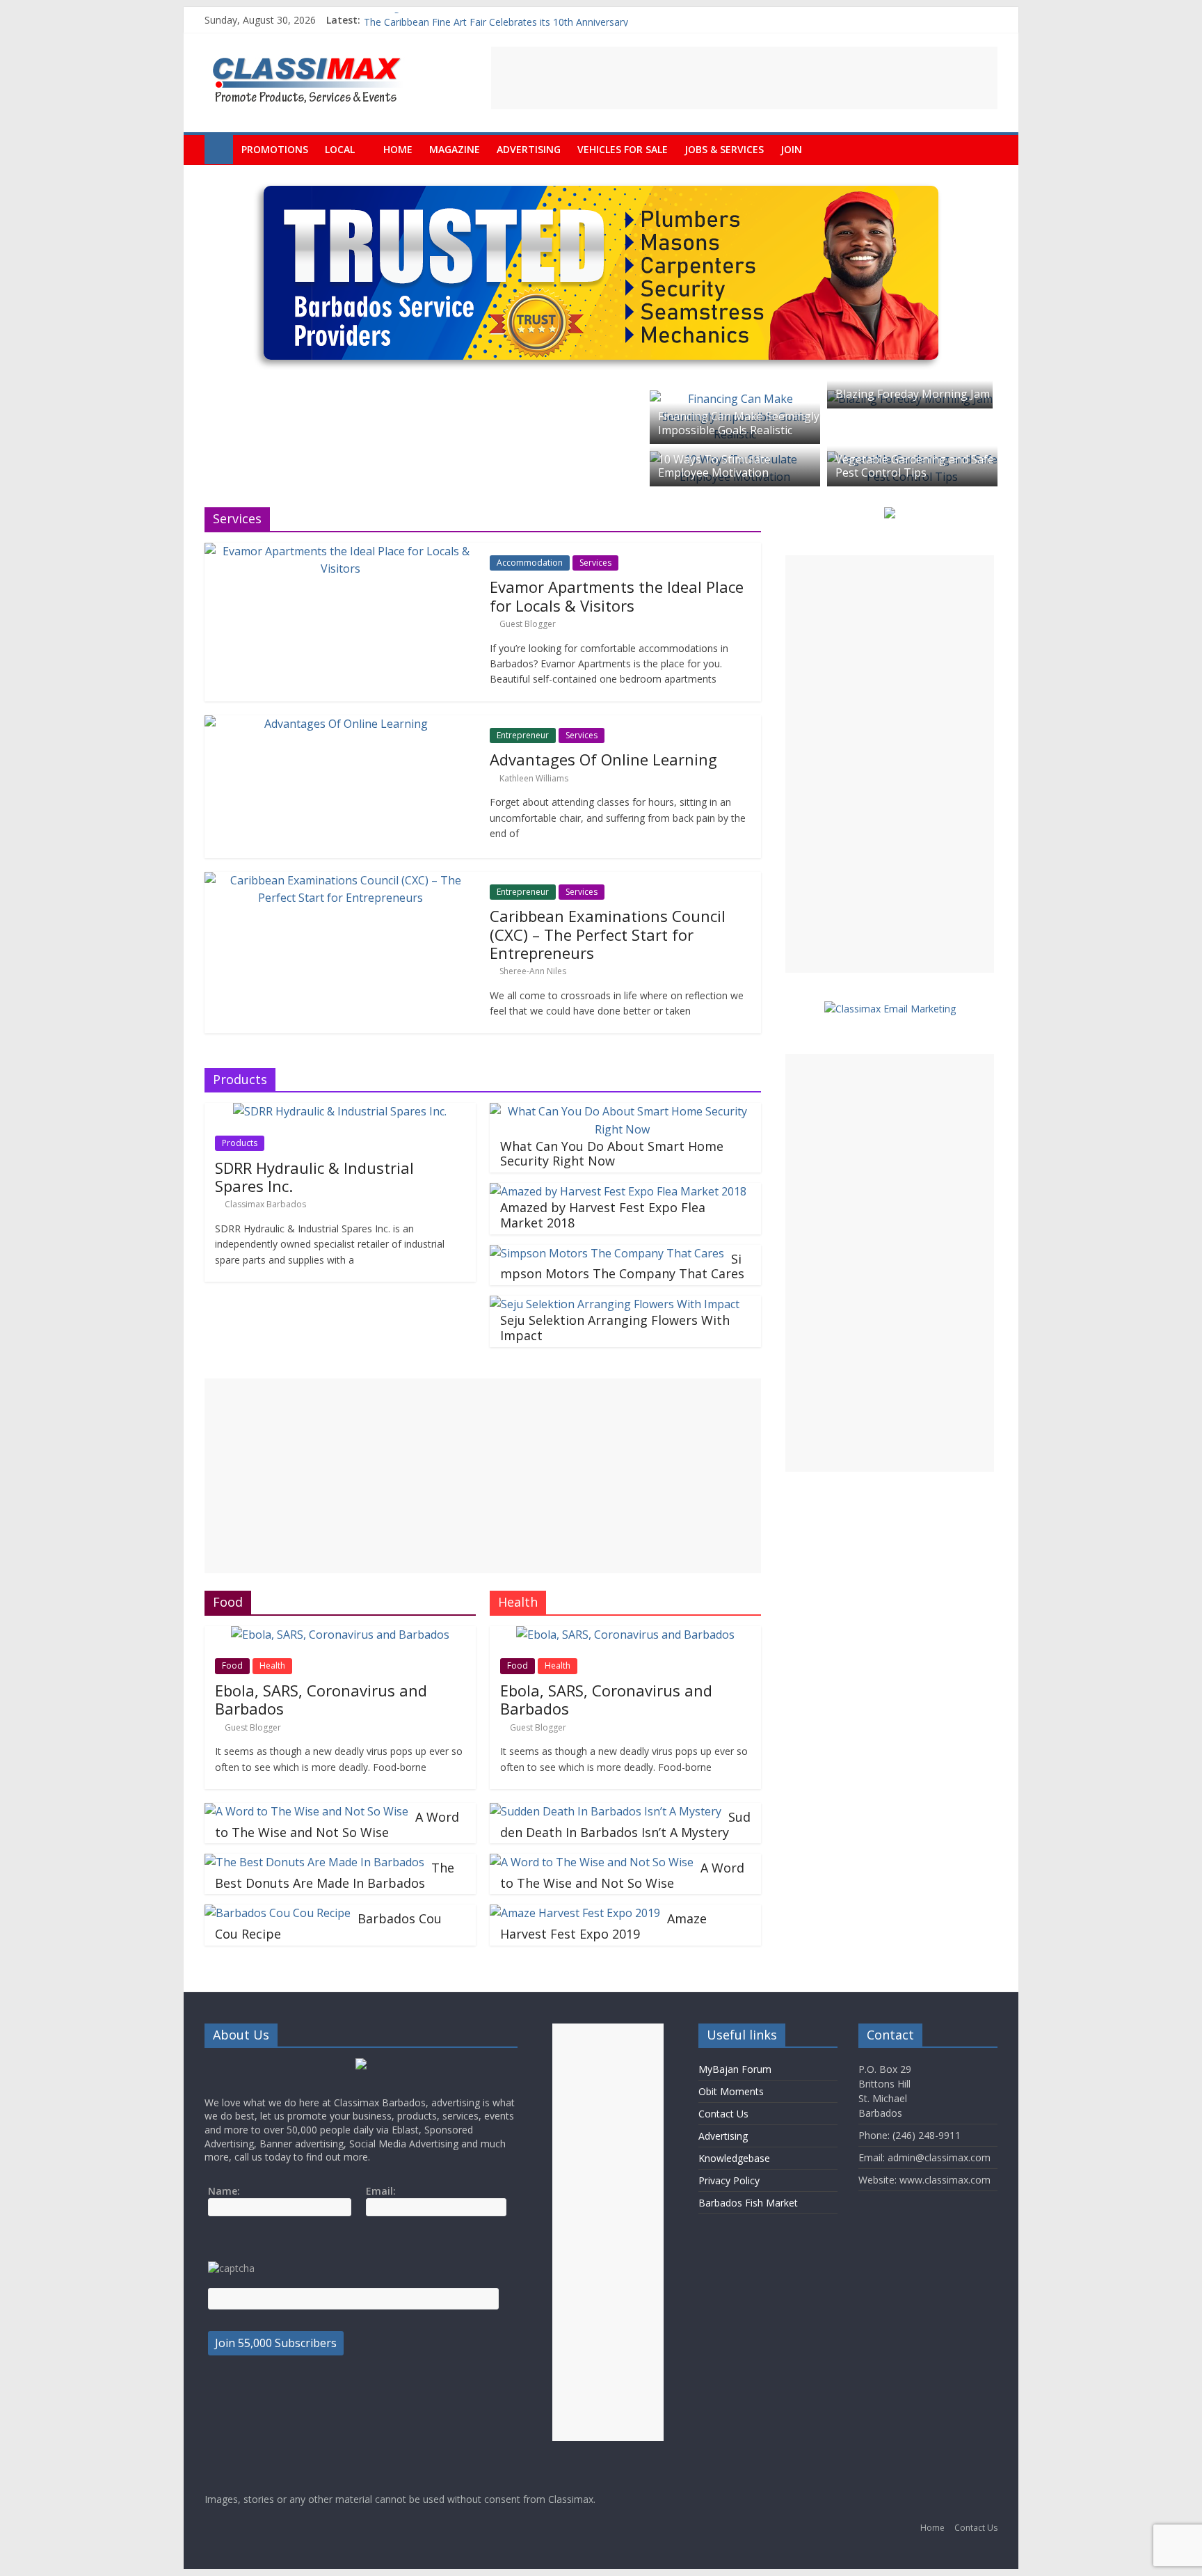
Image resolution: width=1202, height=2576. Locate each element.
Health (272, 1665)
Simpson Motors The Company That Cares (622, 1266)
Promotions (275, 149)
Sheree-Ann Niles (533, 971)
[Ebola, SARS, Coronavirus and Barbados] (340, 1635)
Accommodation (530, 563)
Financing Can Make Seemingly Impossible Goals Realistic (739, 423)
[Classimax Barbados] (219, 150)
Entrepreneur (523, 735)
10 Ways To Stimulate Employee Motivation (714, 466)
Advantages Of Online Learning (603, 759)
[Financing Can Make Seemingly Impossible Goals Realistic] (735, 399)
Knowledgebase (734, 2158)
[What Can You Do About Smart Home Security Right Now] (622, 1111)
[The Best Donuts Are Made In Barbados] (314, 1862)
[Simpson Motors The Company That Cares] (607, 1253)
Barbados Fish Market (748, 2203)
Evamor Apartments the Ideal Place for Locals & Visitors (617, 596)
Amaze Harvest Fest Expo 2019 (603, 1926)
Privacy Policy (729, 2180)
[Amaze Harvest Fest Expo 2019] (575, 1913)
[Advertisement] (744, 78)
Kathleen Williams (534, 778)
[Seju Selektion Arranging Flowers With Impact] (615, 1304)
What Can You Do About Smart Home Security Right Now (612, 1154)
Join (791, 149)
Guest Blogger (528, 624)
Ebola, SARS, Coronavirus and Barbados (321, 1699)
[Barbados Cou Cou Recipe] (278, 1913)
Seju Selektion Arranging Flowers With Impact (615, 1328)
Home (398, 149)
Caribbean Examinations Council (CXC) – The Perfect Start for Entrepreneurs (608, 934)
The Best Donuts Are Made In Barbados (335, 1875)
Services (595, 563)
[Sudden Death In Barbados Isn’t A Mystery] (606, 1811)
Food (232, 1665)
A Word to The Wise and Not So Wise (337, 1824)
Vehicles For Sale (623, 149)
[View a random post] (984, 150)
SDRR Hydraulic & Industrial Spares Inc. (314, 1177)
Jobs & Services (724, 149)
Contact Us (723, 2114)
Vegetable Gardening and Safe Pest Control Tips (915, 466)
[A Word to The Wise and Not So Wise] (306, 1811)
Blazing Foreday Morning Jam (913, 394)
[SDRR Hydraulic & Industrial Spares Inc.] (340, 1111)
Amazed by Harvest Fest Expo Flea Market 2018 (603, 1215)
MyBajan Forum (735, 2069)
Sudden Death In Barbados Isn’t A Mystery (625, 1824)
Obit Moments (731, 2091)
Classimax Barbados (265, 1204)
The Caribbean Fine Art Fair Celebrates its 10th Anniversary (496, 20)
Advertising (529, 149)
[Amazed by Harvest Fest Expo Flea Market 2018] (618, 1191)
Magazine (455, 149)
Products (240, 1143)
